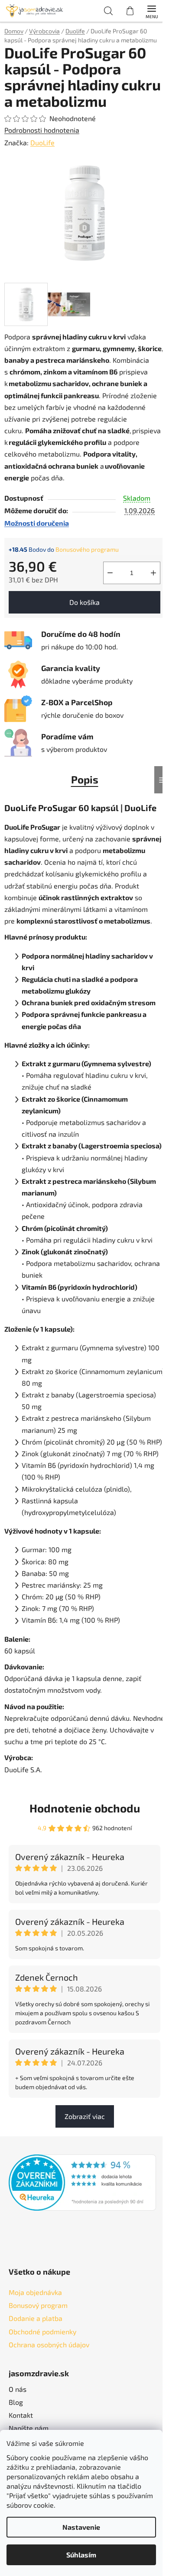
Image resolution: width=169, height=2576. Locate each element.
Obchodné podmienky (42, 2332)
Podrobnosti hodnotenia (42, 130)
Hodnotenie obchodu (85, 1808)
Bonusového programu (87, 549)
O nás (18, 2389)
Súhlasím (81, 2555)
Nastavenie (81, 2527)
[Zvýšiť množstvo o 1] (153, 573)
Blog (16, 2402)
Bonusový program (38, 2305)
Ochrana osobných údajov (49, 2344)
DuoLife (42, 142)
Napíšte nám (29, 2428)
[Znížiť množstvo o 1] (110, 573)
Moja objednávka (35, 2292)
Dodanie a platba (36, 2318)
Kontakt (21, 2415)
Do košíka (84, 602)
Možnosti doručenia (37, 523)
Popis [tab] (85, 779)
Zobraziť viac (85, 2116)
